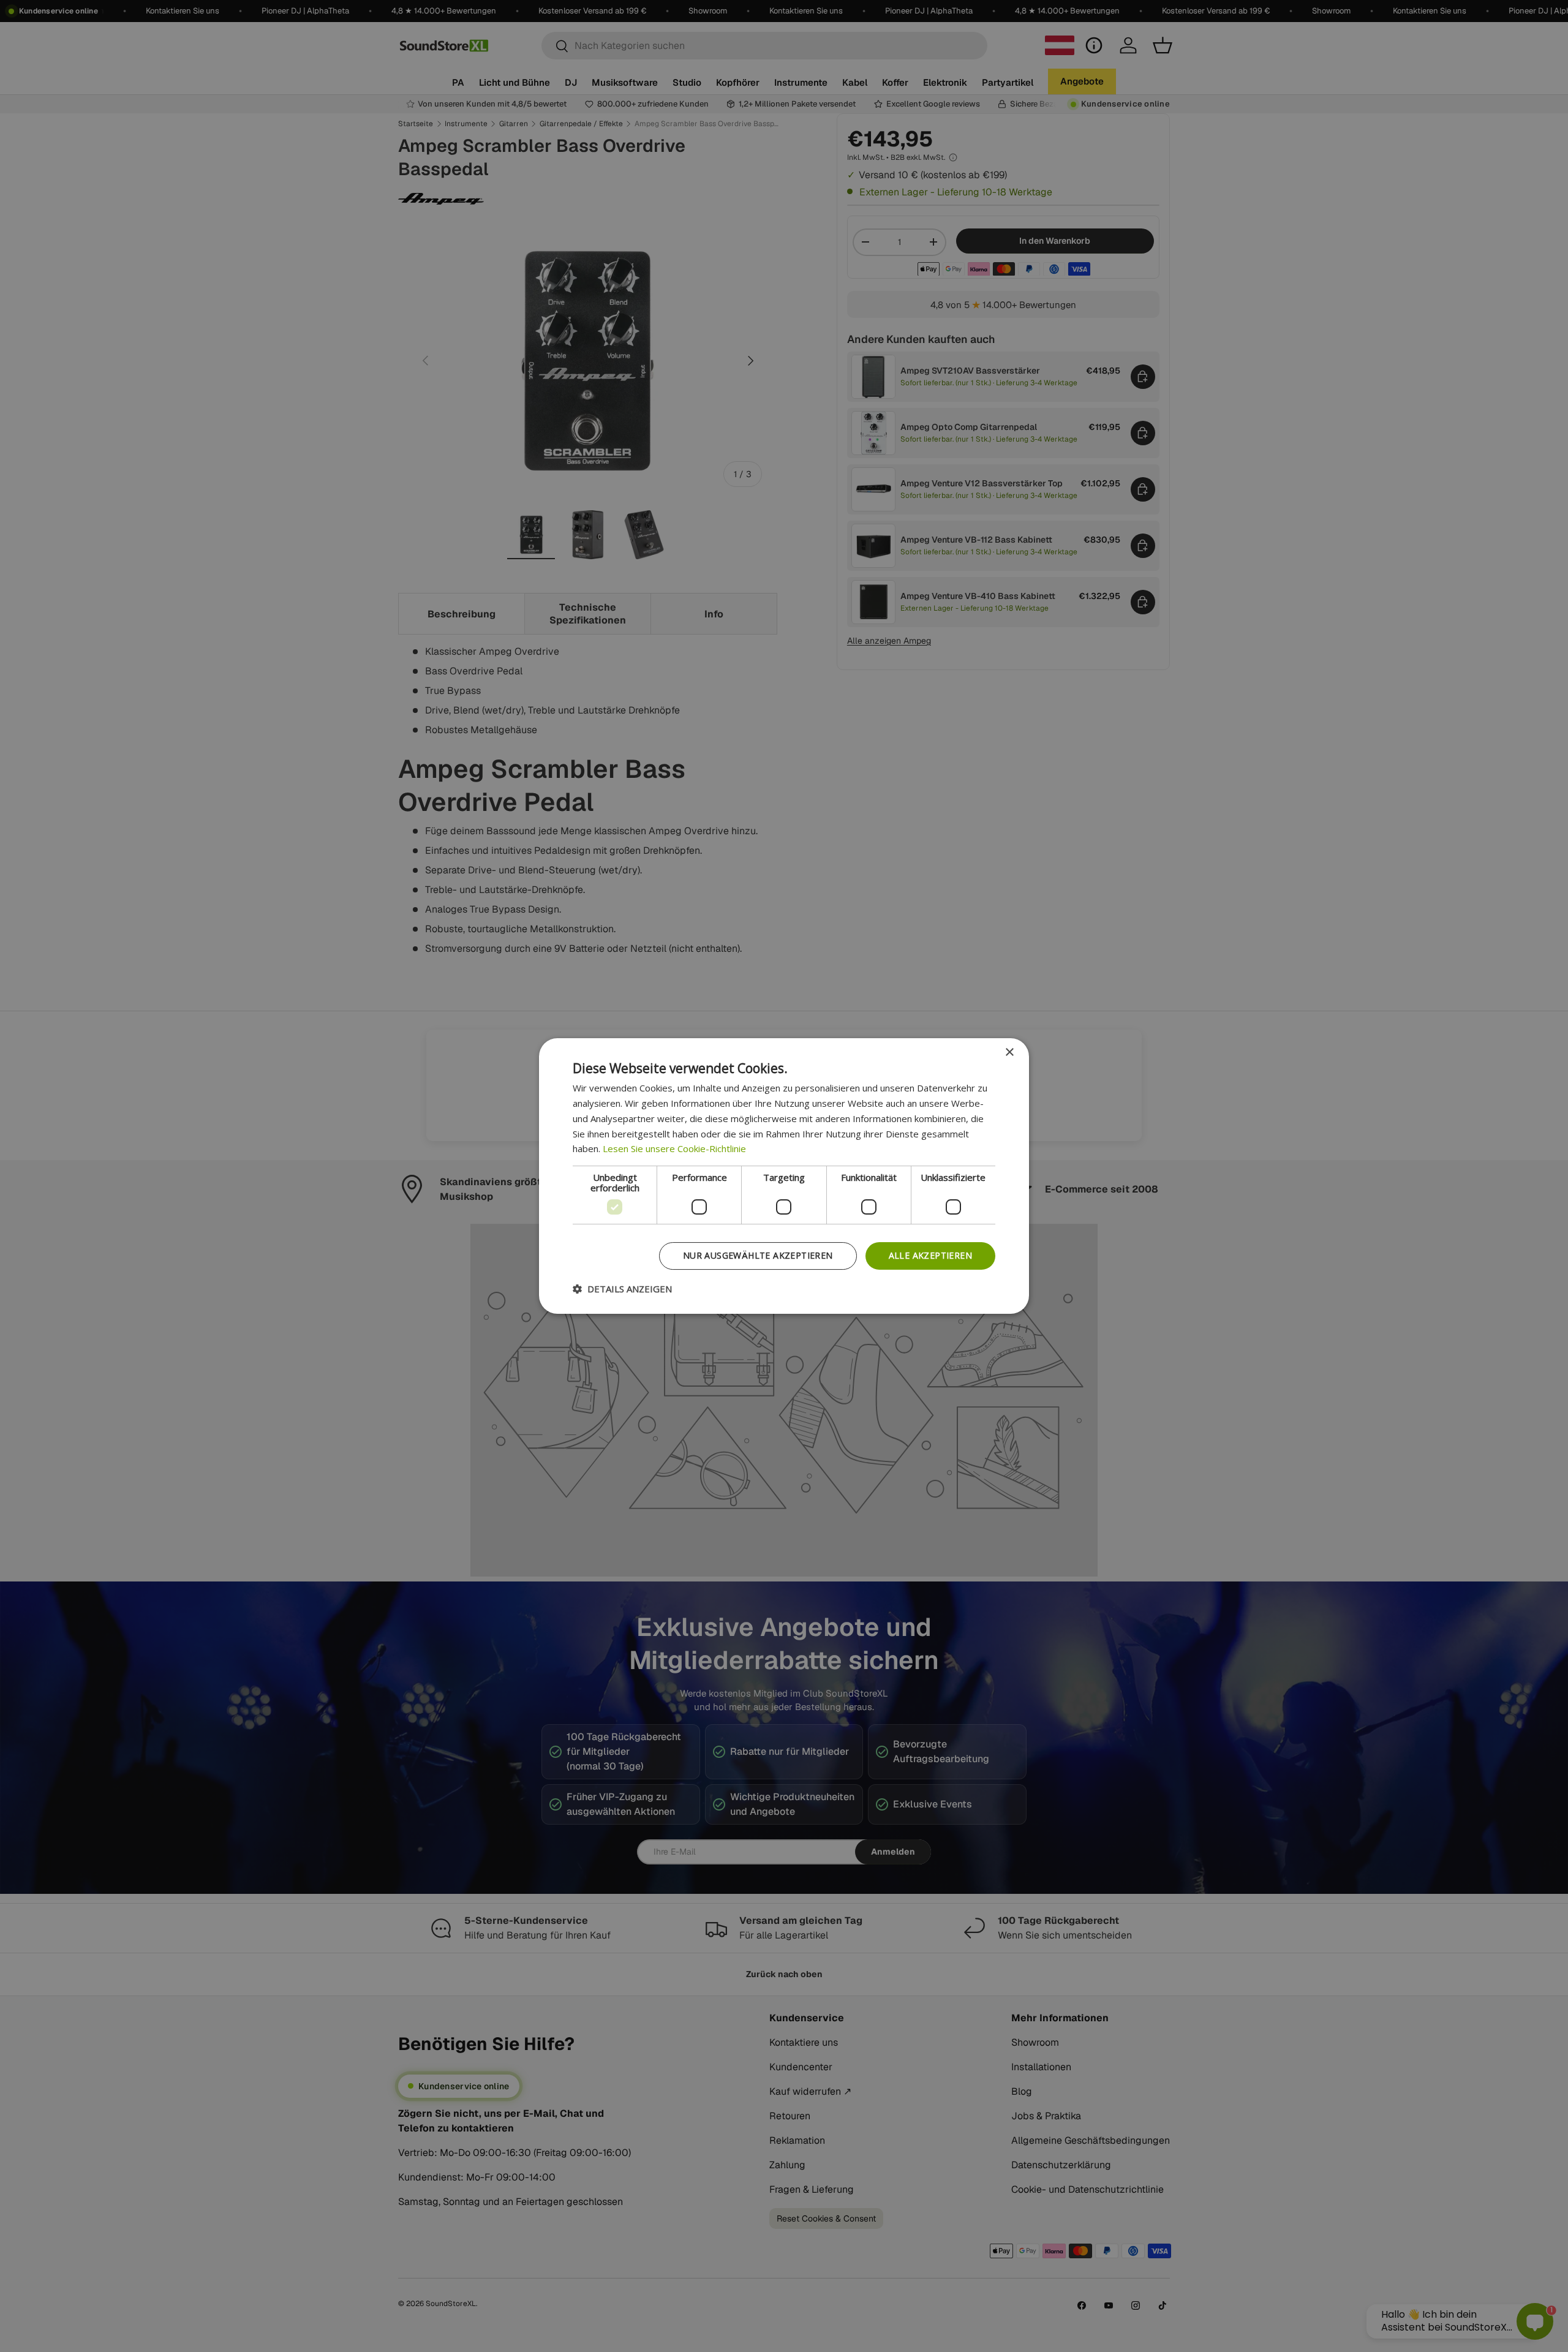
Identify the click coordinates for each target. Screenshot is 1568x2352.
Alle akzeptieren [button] (930, 1255)
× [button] (1009, 1053)
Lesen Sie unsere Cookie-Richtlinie (674, 1148)
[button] (622, 1289)
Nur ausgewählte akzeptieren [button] (758, 1255)
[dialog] (784, 1176)
